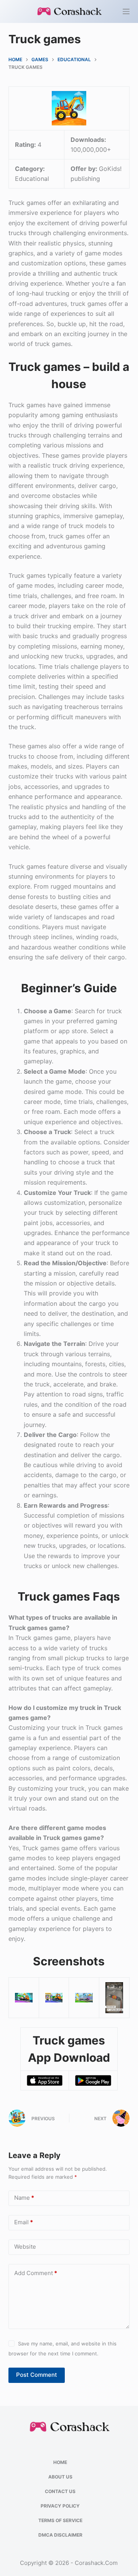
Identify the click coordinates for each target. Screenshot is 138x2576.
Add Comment (36, 2273)
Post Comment (37, 2375)
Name (24, 2198)
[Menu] (126, 11)
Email (24, 2222)
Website (25, 2247)
